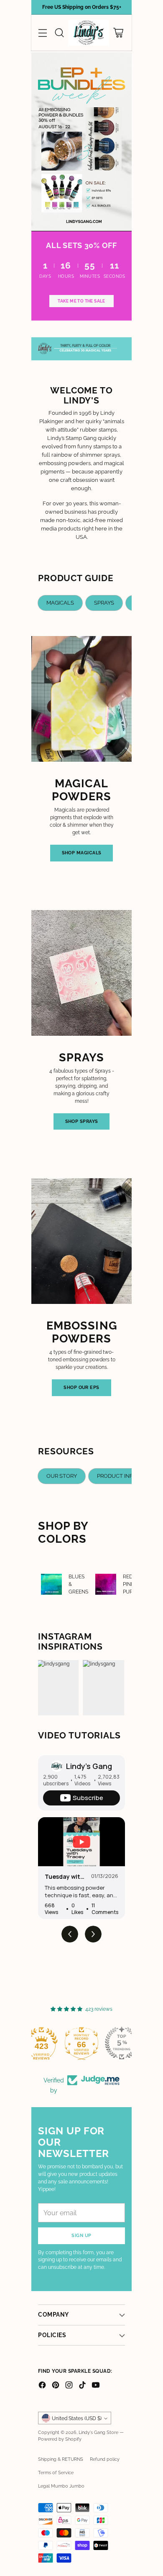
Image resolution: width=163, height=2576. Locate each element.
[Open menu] (42, 33)
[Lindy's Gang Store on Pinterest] (56, 2386)
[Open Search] (59, 33)
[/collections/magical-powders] (81, 142)
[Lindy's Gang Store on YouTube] (96, 2386)
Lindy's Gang (89, 1766)
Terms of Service (56, 2473)
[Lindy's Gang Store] (89, 33)
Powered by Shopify (60, 2439)
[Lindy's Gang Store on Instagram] (69, 2386)
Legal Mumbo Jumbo (61, 2486)
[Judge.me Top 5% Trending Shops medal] (81, 2043)
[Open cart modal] (118, 33)
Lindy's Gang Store (98, 2432)
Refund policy (105, 2459)
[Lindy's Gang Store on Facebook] (42, 2386)
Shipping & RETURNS (61, 2459)
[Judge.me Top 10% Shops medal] (122, 2043)
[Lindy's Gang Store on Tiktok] (82, 2386)
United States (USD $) (77, 2418)
